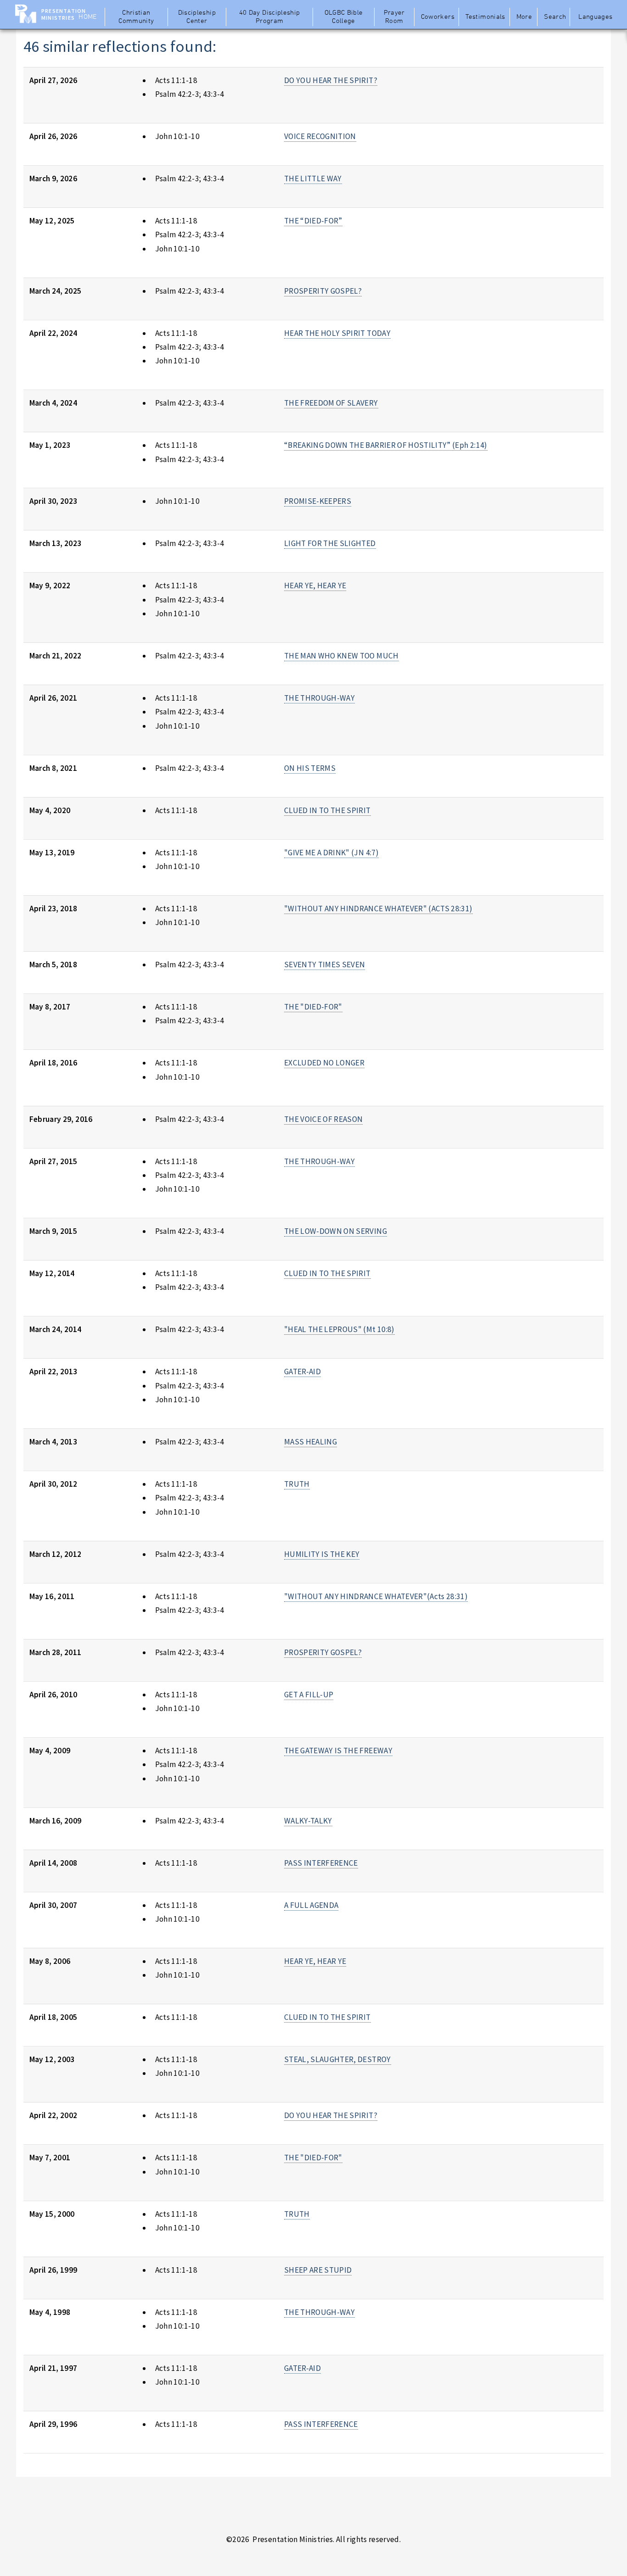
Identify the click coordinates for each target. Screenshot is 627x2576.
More (524, 17)
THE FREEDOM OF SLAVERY (331, 403)
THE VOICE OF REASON (324, 1119)
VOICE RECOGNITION (320, 136)
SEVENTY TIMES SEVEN (325, 965)
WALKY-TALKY (308, 1821)
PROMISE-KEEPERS (318, 501)
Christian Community (136, 17)
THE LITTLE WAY (313, 178)
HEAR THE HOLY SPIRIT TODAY (337, 333)
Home (87, 17)
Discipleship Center (197, 17)
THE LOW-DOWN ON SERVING (336, 1231)
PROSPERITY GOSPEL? (323, 291)
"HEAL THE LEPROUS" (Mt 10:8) (339, 1329)
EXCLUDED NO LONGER (324, 1063)
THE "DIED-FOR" (313, 1007)
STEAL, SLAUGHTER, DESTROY (338, 2059)
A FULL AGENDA (311, 1905)
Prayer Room (394, 17)
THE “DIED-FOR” (313, 221)
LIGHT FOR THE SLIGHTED (330, 543)
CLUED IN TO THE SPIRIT (327, 810)
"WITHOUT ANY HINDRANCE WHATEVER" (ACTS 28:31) (378, 909)
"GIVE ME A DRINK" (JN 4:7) (331, 853)
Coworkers (438, 17)
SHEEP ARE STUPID (318, 2270)
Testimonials (485, 17)
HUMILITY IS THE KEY (322, 1554)
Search (555, 17)
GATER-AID (302, 1372)
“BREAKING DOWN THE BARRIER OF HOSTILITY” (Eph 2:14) (386, 445)
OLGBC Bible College (344, 17)
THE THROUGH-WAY (319, 698)
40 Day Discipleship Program (270, 17)
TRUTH (297, 1484)
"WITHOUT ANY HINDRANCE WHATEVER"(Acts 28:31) (376, 1596)
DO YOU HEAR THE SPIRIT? (331, 80)
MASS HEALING (311, 1442)
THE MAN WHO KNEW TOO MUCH (341, 656)
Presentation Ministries (64, 14)
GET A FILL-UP (309, 1695)
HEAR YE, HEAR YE (315, 585)
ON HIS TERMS (310, 768)
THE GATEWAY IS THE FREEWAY (338, 1751)
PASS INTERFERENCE (321, 1863)
